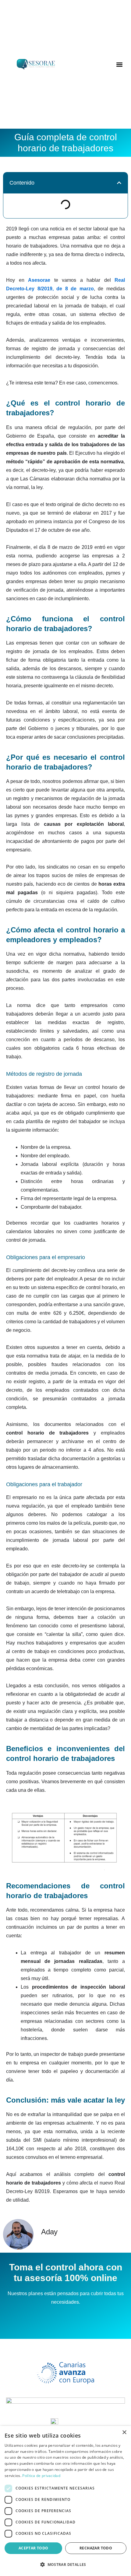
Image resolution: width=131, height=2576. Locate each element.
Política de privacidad (41, 2476)
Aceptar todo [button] (34, 2548)
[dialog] (65, 2501)
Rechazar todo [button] (96, 2548)
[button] (120, 64)
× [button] (124, 2433)
